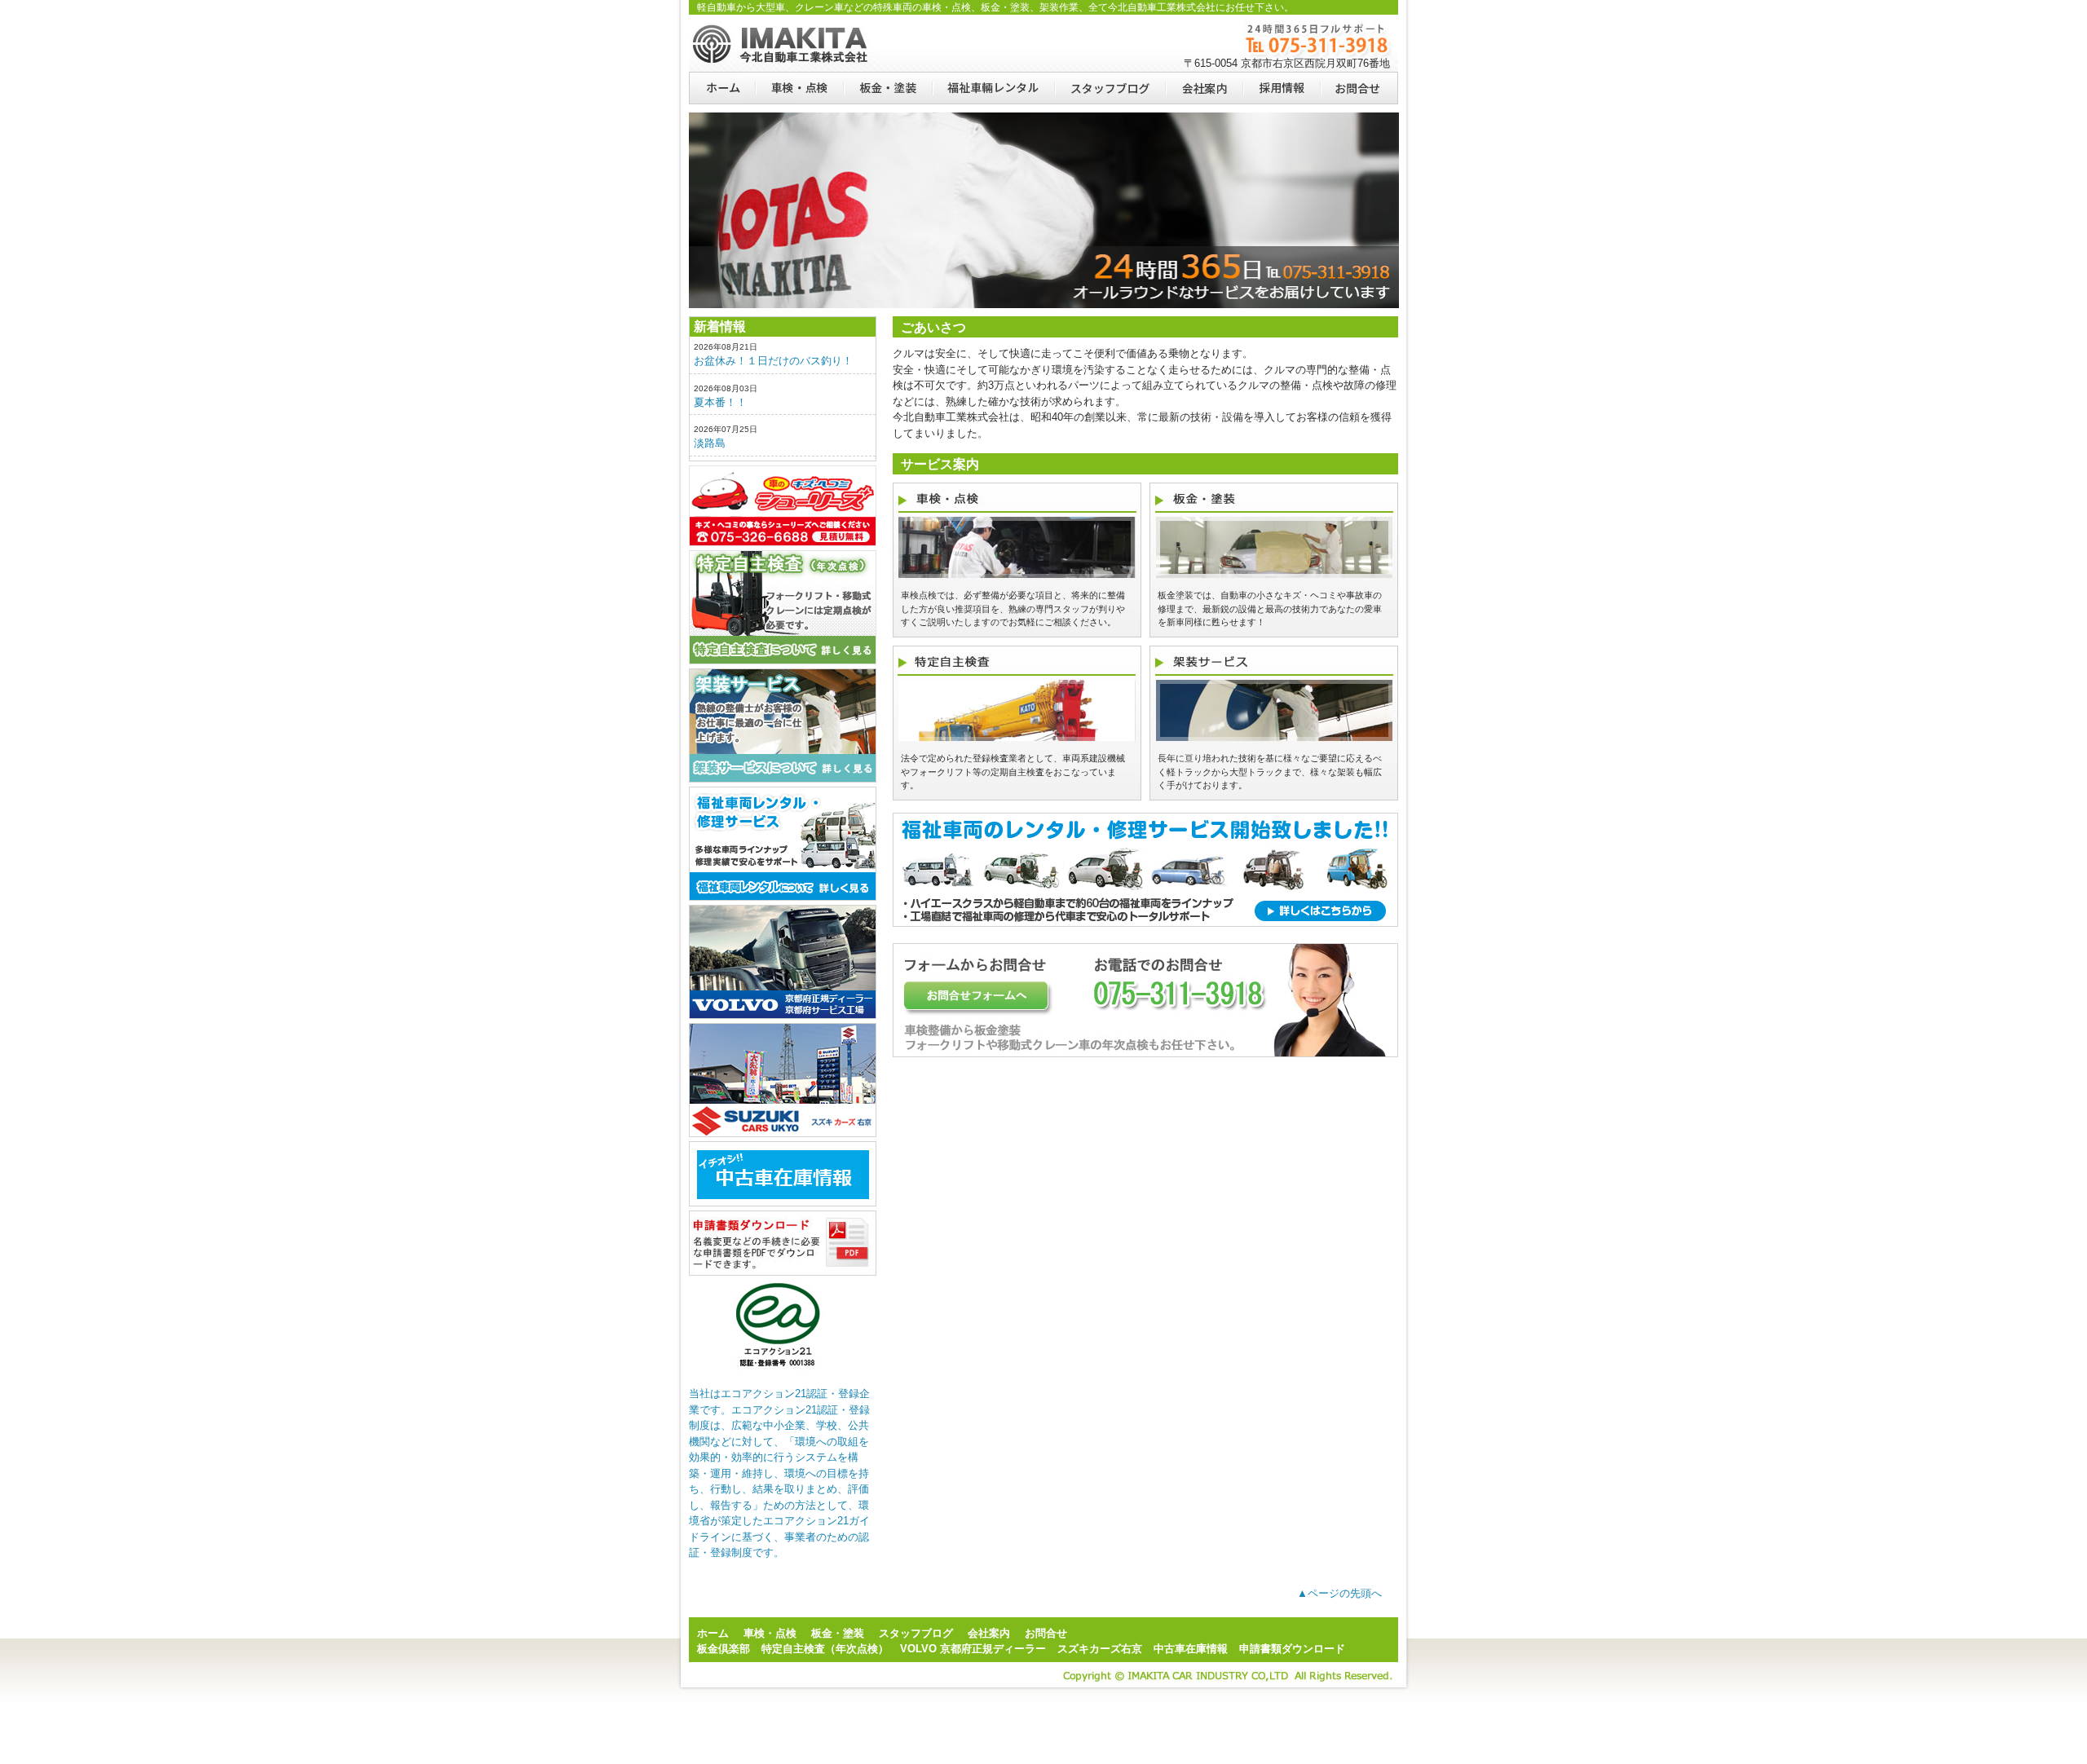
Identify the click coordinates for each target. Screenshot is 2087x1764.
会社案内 (1204, 88)
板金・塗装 (887, 88)
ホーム (722, 88)
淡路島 (710, 443)
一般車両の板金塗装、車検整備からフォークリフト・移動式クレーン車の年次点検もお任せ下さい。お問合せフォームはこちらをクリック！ (1145, 1000)
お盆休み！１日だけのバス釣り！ (773, 361)
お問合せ (1359, 88)
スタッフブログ (1110, 88)
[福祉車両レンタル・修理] (1145, 939)
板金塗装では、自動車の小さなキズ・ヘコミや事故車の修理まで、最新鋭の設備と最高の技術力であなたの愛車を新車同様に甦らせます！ (1270, 609)
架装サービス (783, 725)
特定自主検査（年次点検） (783, 607)
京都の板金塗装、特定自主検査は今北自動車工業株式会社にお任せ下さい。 (783, 43)
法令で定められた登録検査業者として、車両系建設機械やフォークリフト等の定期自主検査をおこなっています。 (1013, 772)
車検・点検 (799, 88)
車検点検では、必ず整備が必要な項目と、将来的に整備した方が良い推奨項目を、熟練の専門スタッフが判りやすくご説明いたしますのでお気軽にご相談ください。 (1013, 609)
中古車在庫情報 (1191, 1649)
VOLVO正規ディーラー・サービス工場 (783, 962)
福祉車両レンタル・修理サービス (783, 844)
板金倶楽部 (783, 506)
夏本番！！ (720, 402)
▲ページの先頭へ (1339, 1593)
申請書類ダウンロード (783, 1243)
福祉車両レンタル (993, 88)
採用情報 (1281, 88)
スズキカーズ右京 (783, 1080)
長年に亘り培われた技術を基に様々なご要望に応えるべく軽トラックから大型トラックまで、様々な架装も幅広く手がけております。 (1270, 772)
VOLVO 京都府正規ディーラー (973, 1649)
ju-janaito (783, 1174)
